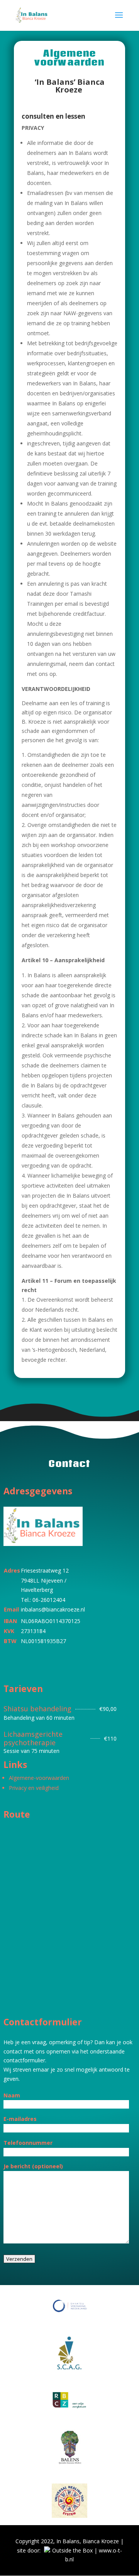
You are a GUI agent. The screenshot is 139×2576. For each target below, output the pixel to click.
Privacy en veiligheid (34, 1788)
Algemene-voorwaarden (39, 1778)
